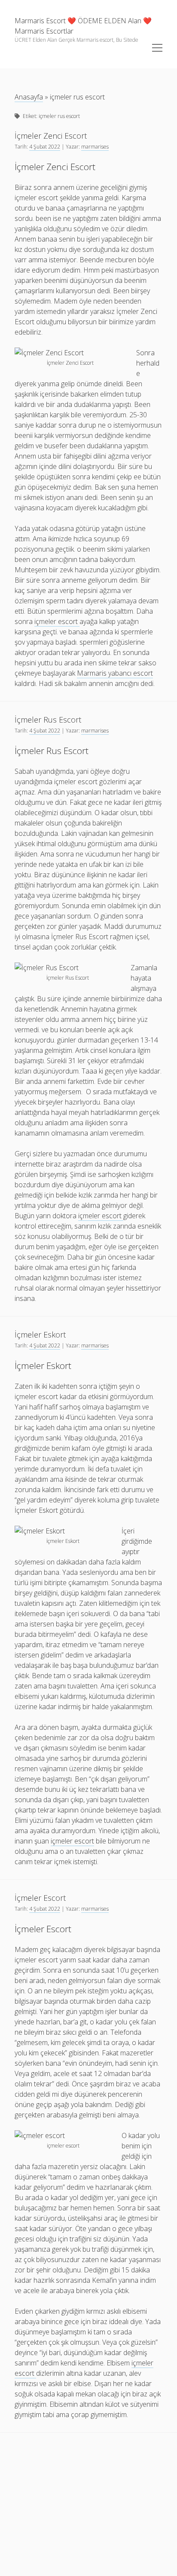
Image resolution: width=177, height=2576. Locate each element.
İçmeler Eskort (40, 1335)
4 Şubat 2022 (45, 147)
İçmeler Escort (40, 1898)
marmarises (95, 147)
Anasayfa (29, 97)
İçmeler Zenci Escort (51, 136)
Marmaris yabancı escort (115, 673)
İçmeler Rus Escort (48, 720)
